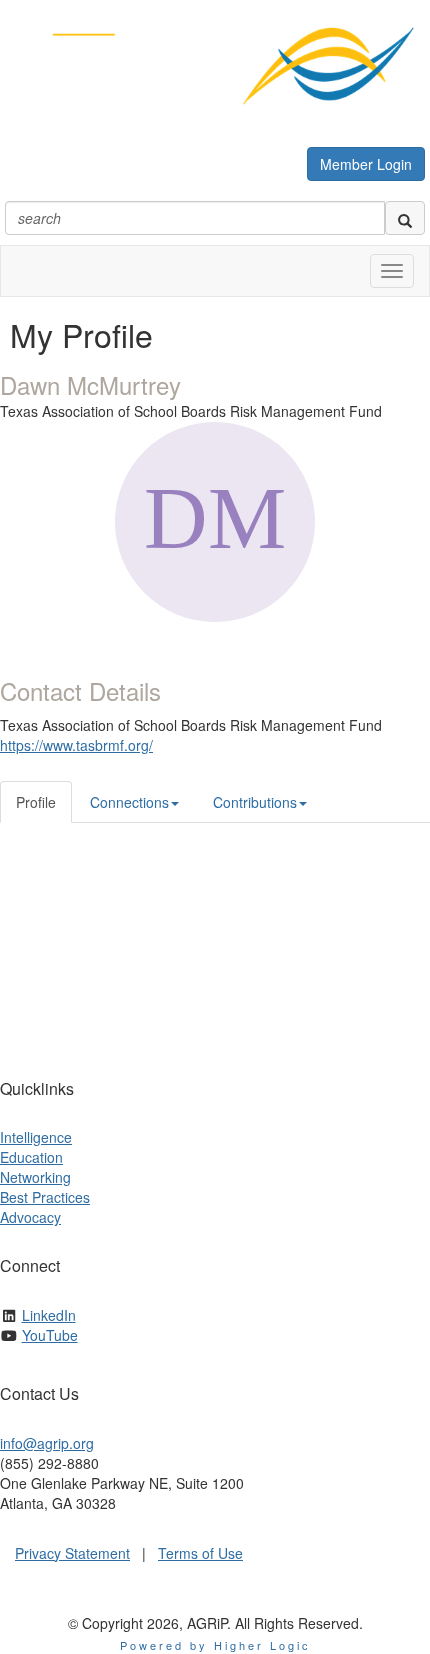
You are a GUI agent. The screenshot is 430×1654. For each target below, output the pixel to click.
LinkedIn (49, 1315)
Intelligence (36, 1137)
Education (31, 1157)
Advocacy (30, 1217)
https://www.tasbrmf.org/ (76, 745)
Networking (35, 1177)
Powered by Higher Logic (215, 1645)
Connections (129, 802)
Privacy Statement (72, 1553)
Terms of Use (200, 1553)
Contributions (255, 802)
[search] (405, 218)
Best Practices (45, 1197)
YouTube (50, 1335)
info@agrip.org (47, 1443)
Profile (36, 802)
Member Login (366, 164)
